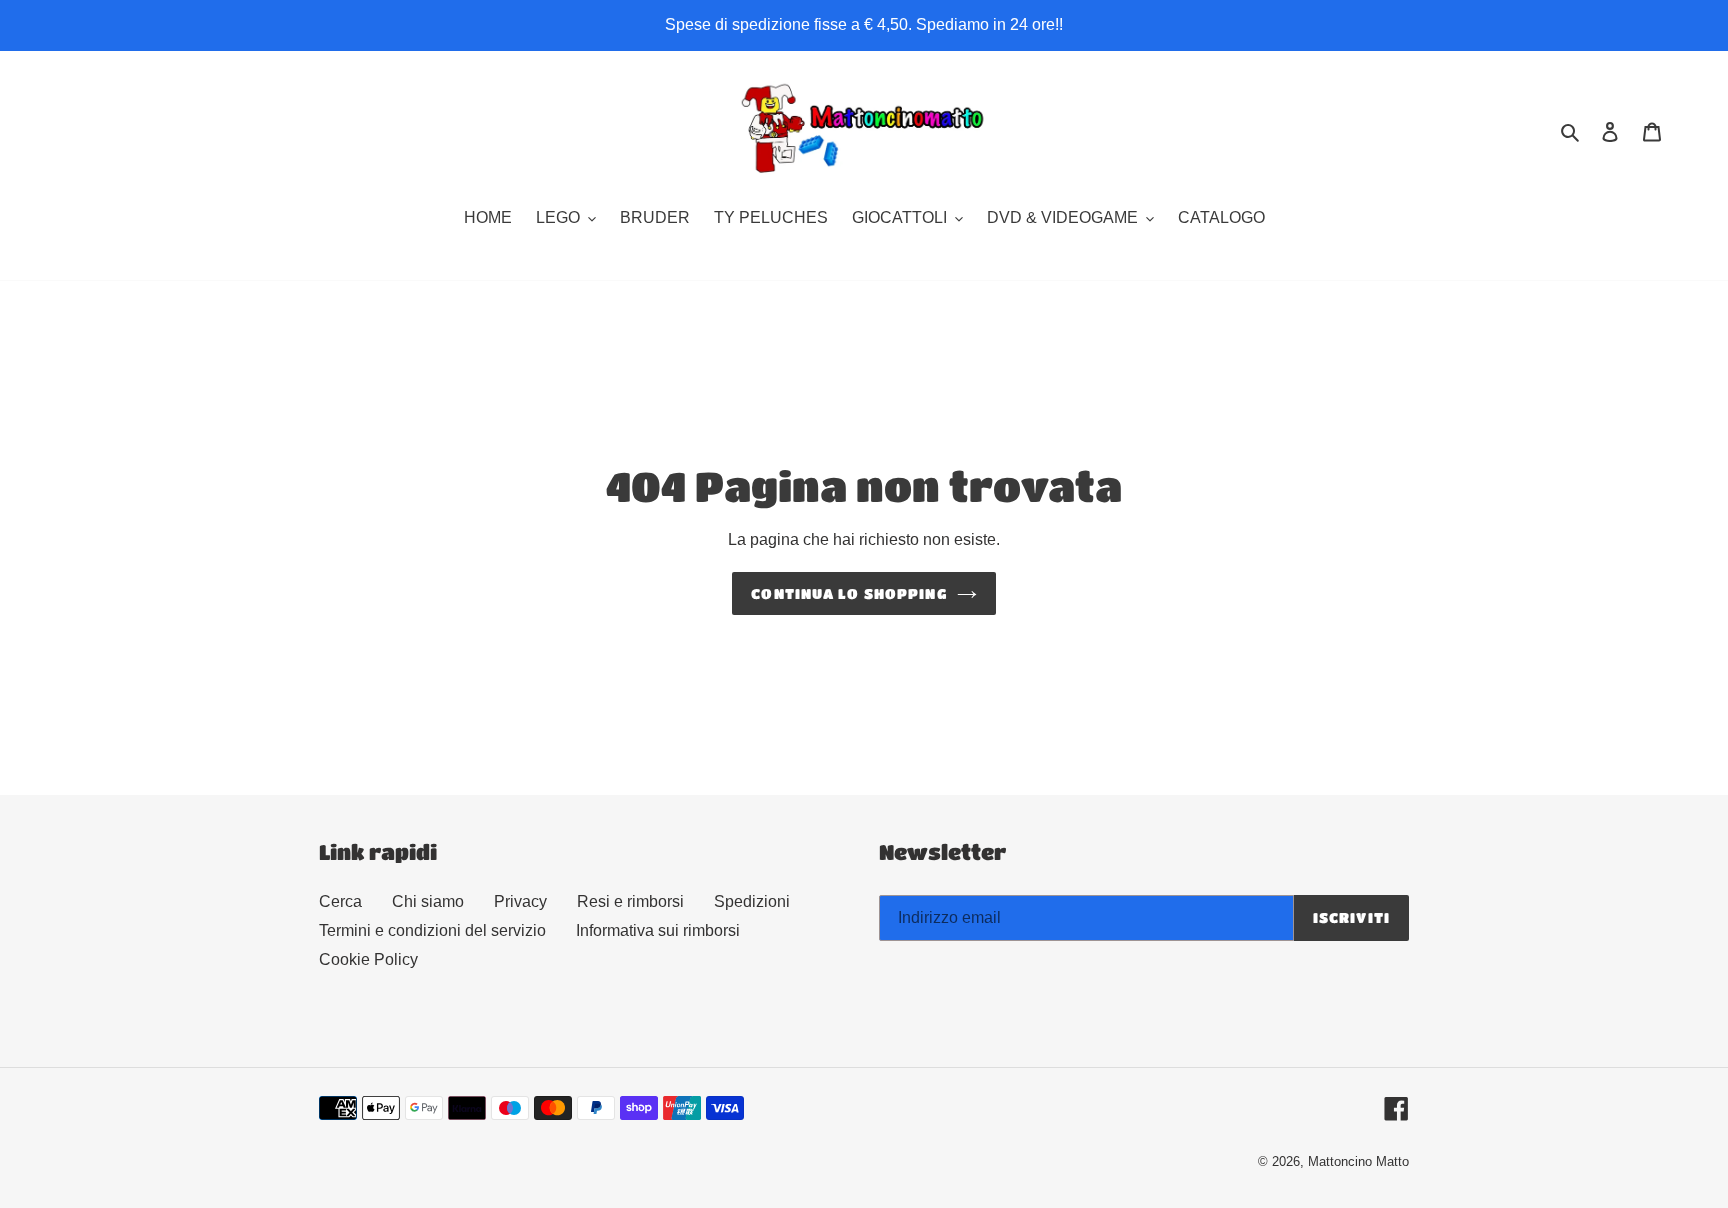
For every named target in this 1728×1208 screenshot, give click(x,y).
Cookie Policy (368, 959)
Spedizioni (752, 901)
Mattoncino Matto (1358, 1161)
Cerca (340, 901)
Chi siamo (428, 901)
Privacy (520, 901)
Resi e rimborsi (630, 901)
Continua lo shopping (848, 593)
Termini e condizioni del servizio (432, 930)
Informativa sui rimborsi (658, 930)
